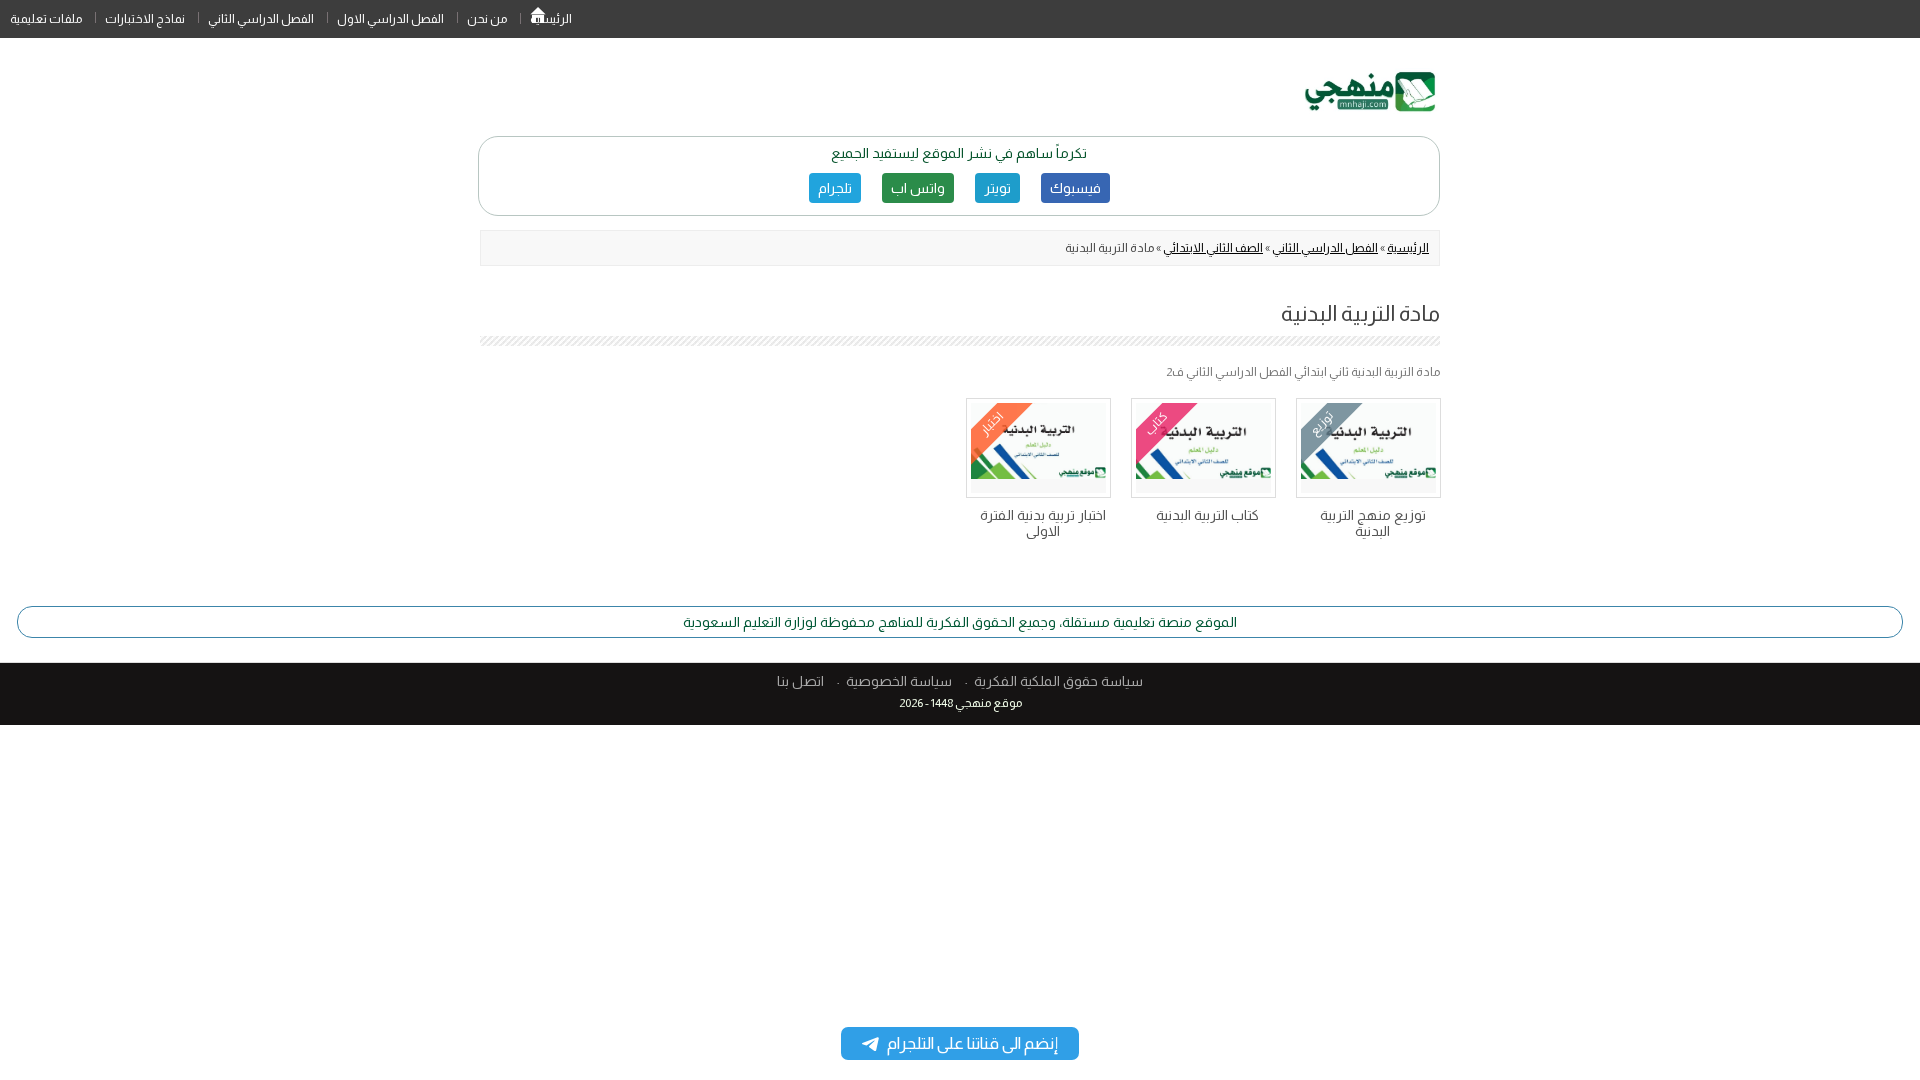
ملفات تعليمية (46, 19)
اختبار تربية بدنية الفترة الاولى (1043, 523)
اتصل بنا (800, 681)
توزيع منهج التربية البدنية (1373, 523)
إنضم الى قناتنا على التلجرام (972, 1043)
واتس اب (918, 188)
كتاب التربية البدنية (1207, 515)
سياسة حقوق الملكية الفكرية (1058, 681)
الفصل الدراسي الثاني (261, 19)
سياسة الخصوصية (899, 681)
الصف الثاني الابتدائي (1213, 248)
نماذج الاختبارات (145, 19)
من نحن (487, 19)
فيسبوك (1075, 188)
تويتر (997, 188)
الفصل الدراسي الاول (390, 19)
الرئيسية (538, 19)
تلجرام (835, 188)
